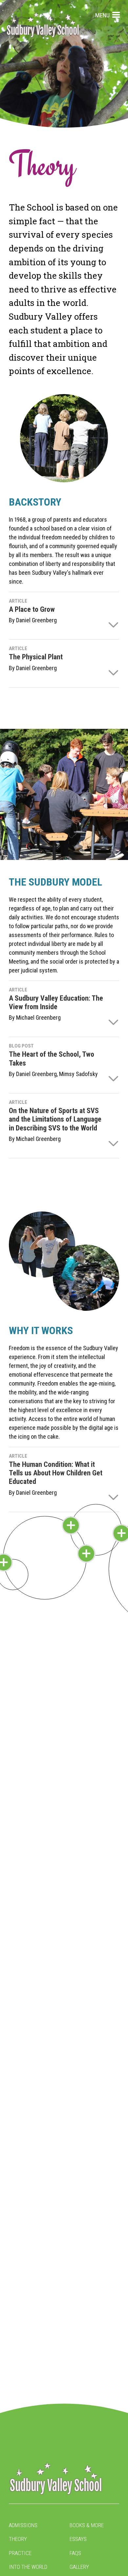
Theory (18, 2539)
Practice (20, 2553)
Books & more (87, 2525)
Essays (78, 2539)
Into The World (28, 2567)
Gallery (79, 2567)
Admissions (23, 2525)
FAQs (75, 2553)
